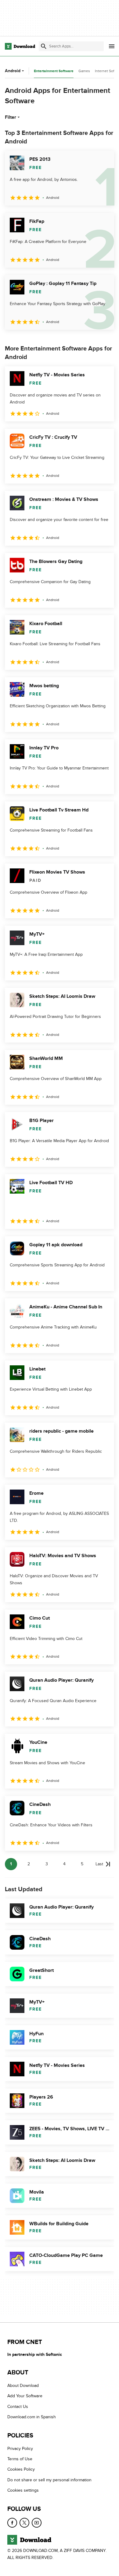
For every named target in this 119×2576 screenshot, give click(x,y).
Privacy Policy (20, 2449)
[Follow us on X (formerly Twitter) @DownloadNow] (24, 2523)
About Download (23, 2386)
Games (84, 71)
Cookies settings (23, 2491)
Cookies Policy (21, 2470)
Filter (11, 117)
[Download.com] (20, 46)
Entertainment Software (54, 71)
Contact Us (18, 2407)
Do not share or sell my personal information (49, 2480)
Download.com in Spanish (32, 2417)
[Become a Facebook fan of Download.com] (12, 2523)
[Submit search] (44, 46)
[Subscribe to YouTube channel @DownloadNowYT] (37, 2523)
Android (13, 71)
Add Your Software (25, 2396)
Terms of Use (20, 2459)
